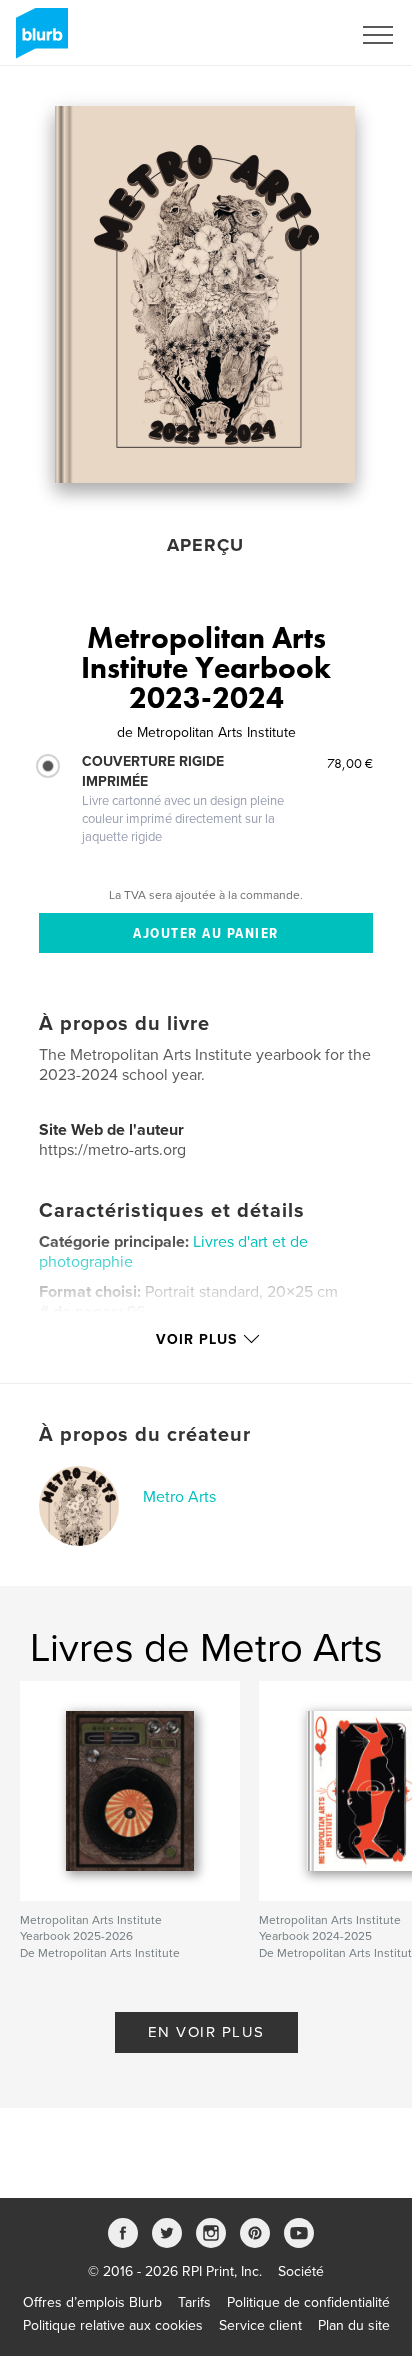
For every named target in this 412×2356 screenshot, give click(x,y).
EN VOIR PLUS (206, 2032)
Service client (260, 2325)
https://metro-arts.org (112, 1150)
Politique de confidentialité (308, 2302)
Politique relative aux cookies (113, 2325)
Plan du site (354, 2325)
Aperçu (205, 545)
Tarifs (194, 2302)
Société (301, 2271)
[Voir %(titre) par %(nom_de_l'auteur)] (205, 294)
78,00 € (350, 763)
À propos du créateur (145, 1435)
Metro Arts (179, 1497)
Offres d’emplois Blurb (92, 2302)
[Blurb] (38, 41)
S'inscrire (296, 35)
